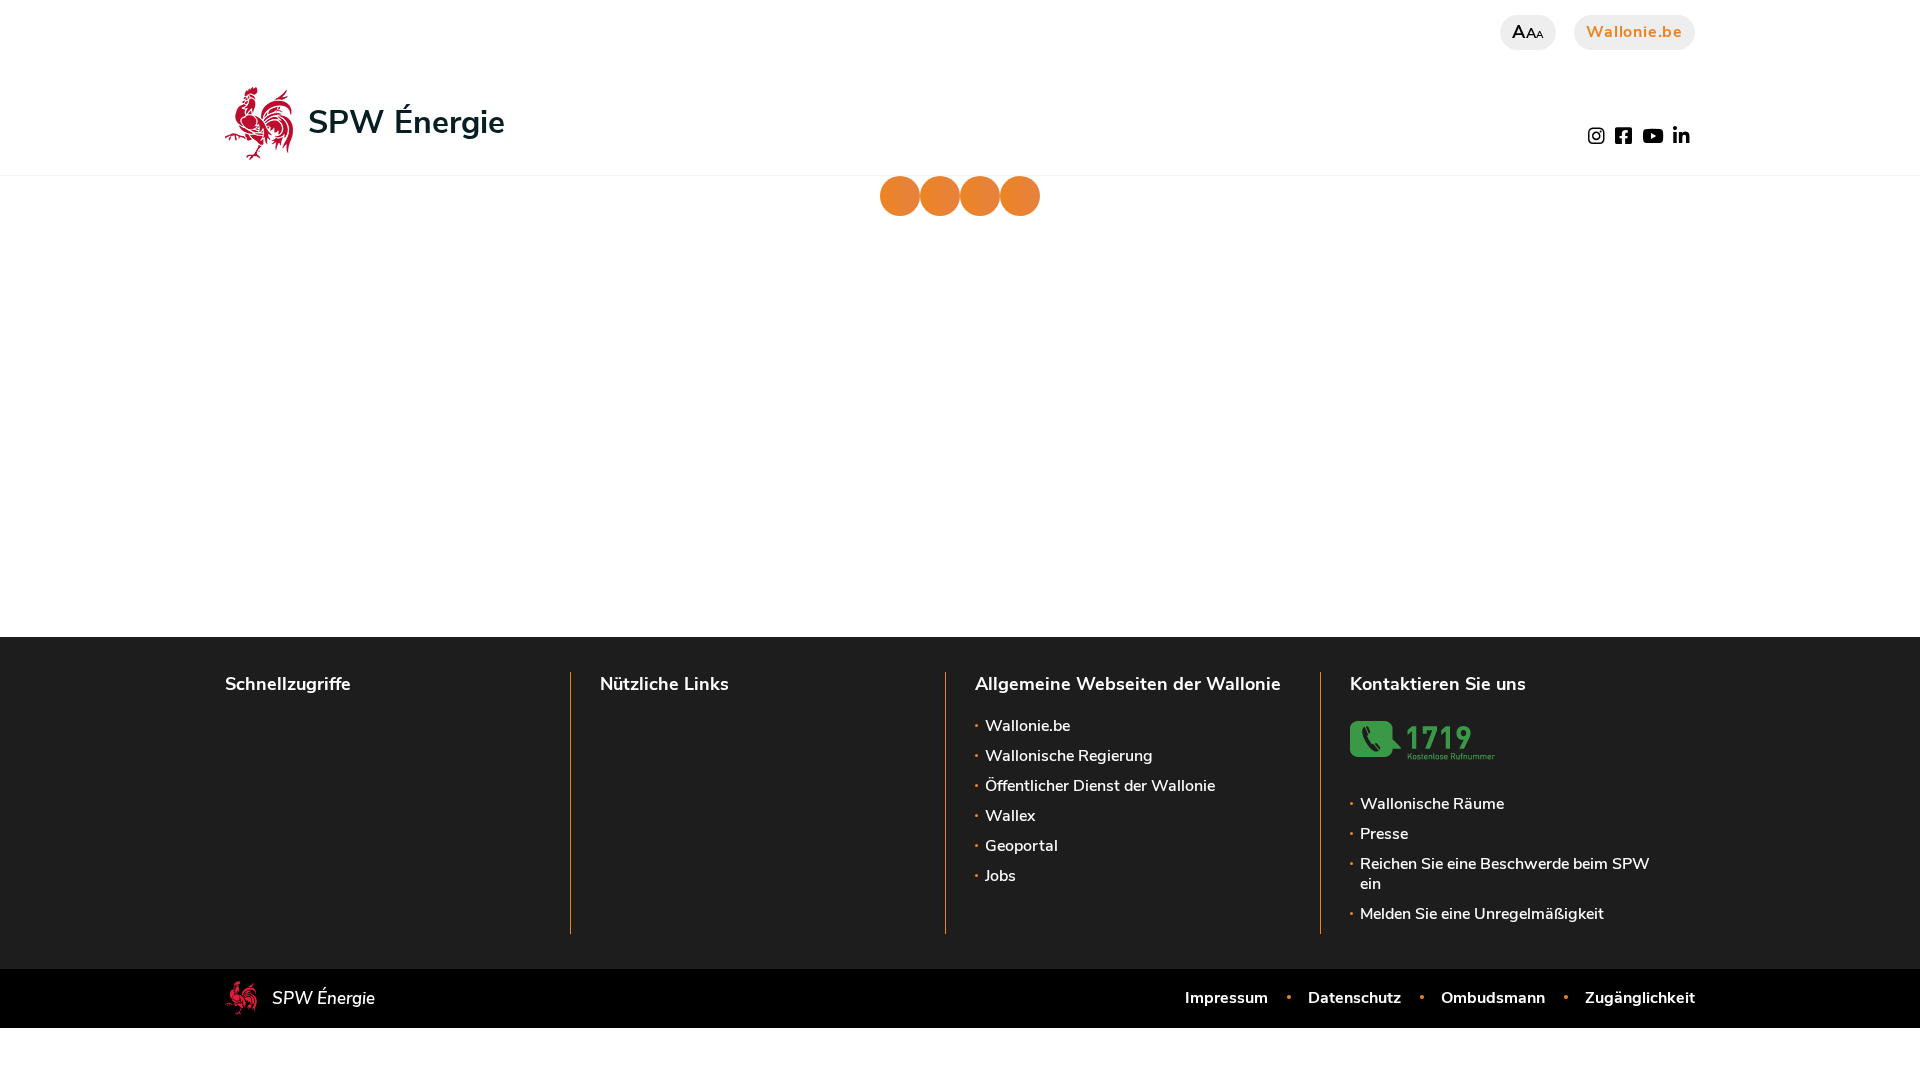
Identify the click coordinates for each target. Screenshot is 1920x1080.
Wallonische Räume (1432, 804)
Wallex (1010, 816)
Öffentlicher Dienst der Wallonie (1100, 786)
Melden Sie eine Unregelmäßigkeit (1482, 914)
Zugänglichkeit (1640, 998)
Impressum (1226, 998)
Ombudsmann (1493, 998)
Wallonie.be (1634, 32)
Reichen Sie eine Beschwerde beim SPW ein (1505, 874)
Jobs (1000, 876)
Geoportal (1021, 846)
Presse (1384, 834)
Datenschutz (1354, 998)
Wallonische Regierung (1069, 756)
